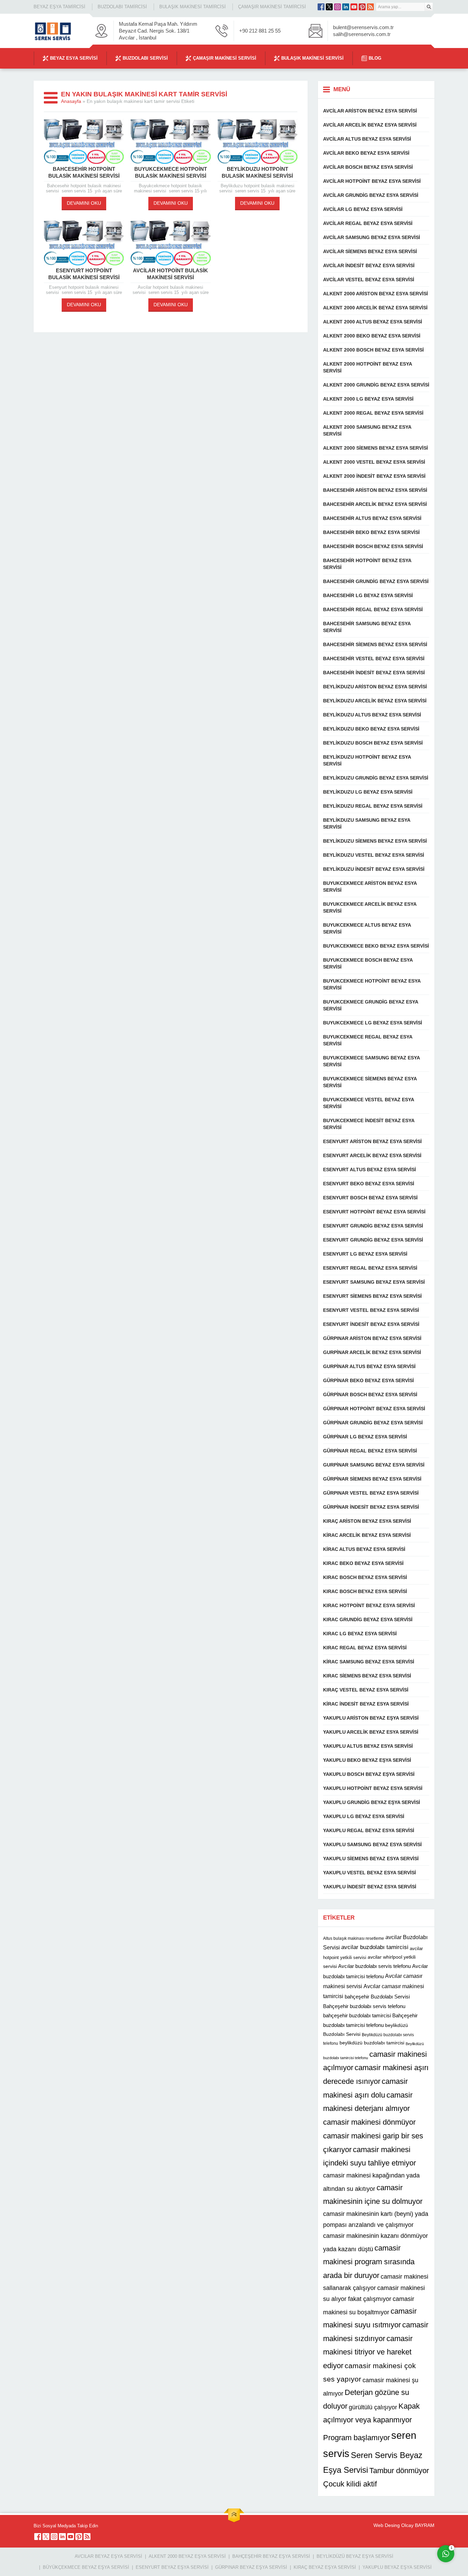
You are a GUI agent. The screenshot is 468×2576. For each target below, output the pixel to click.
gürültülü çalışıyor (373, 2407)
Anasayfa (71, 101)
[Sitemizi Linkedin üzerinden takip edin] (346, 7)
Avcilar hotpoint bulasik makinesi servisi (170, 274)
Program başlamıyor (356, 2438)
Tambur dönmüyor (399, 2471)
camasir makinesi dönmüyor (369, 2122)
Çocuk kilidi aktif (350, 2484)
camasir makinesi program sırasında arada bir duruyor (369, 2262)
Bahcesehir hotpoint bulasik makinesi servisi (84, 172)
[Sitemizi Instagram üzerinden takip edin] (337, 7)
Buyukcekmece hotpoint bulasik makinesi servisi (171, 172)
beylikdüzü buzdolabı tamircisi (372, 2043)
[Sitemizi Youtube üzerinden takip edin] (354, 7)
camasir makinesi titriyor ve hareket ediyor (368, 2352)
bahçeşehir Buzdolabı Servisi (377, 1997)
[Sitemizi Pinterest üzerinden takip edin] (362, 7)
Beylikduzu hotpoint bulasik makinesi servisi (257, 172)
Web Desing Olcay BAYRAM (404, 2525)
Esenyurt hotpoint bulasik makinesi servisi (84, 274)
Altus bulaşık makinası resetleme (354, 1938)
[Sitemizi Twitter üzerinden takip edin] (329, 7)
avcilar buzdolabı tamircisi (375, 1947)
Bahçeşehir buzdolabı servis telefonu (364, 2006)
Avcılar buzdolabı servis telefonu (374, 1966)
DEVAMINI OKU (84, 203)
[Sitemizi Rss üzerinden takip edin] (370, 7)
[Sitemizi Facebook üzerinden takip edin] (321, 7)
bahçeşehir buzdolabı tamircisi (357, 2015)
